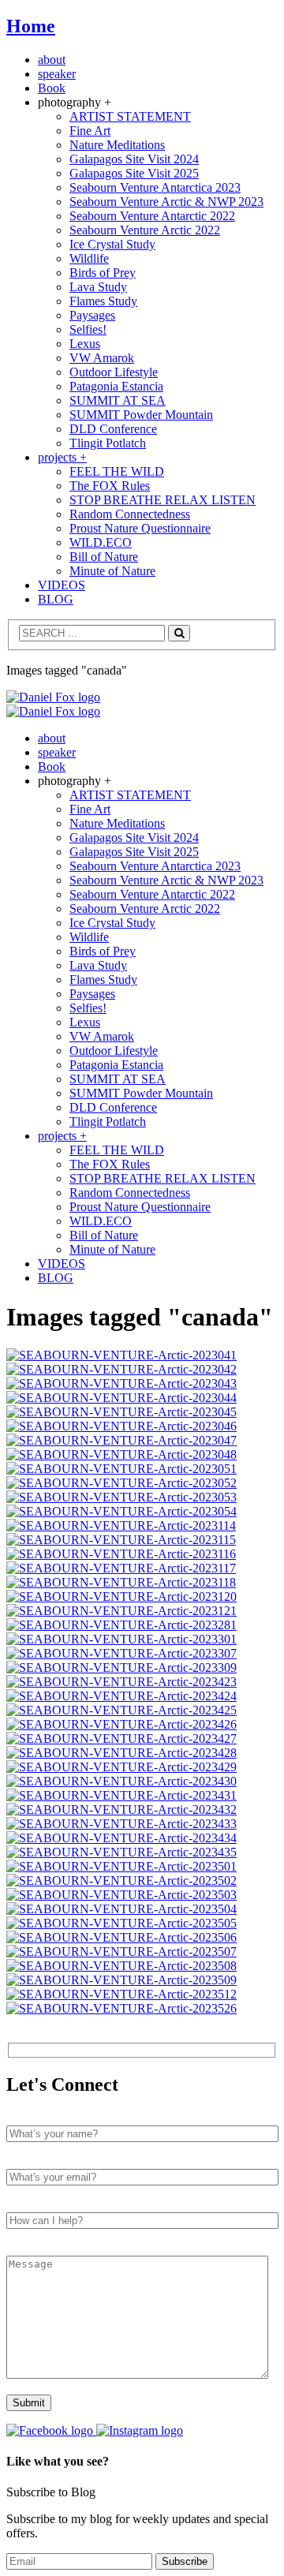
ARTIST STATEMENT (130, 116)
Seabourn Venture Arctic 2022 (145, 230)
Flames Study (103, 301)
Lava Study (98, 287)
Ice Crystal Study (112, 244)
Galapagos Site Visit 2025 (134, 173)
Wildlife (89, 258)
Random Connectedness (130, 514)
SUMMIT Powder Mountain (141, 415)
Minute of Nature (112, 571)
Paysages (92, 315)
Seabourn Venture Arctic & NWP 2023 (166, 202)
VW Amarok (102, 358)
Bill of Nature (104, 557)
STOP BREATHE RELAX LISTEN (163, 500)
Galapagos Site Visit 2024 (134, 159)
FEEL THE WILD (117, 471)
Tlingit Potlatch (108, 443)
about (52, 60)
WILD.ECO (101, 542)
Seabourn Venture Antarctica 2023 (155, 187)
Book (52, 88)
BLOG (56, 599)
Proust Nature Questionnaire (140, 528)
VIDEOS (62, 585)
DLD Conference (113, 429)
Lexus (85, 344)
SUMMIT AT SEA (118, 400)
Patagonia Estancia (116, 386)
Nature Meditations (117, 145)
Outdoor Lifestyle (114, 372)
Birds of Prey (103, 273)
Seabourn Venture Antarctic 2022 (152, 216)
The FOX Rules (110, 486)
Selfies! (88, 329)
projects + (62, 457)
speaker (57, 74)
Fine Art (90, 131)
